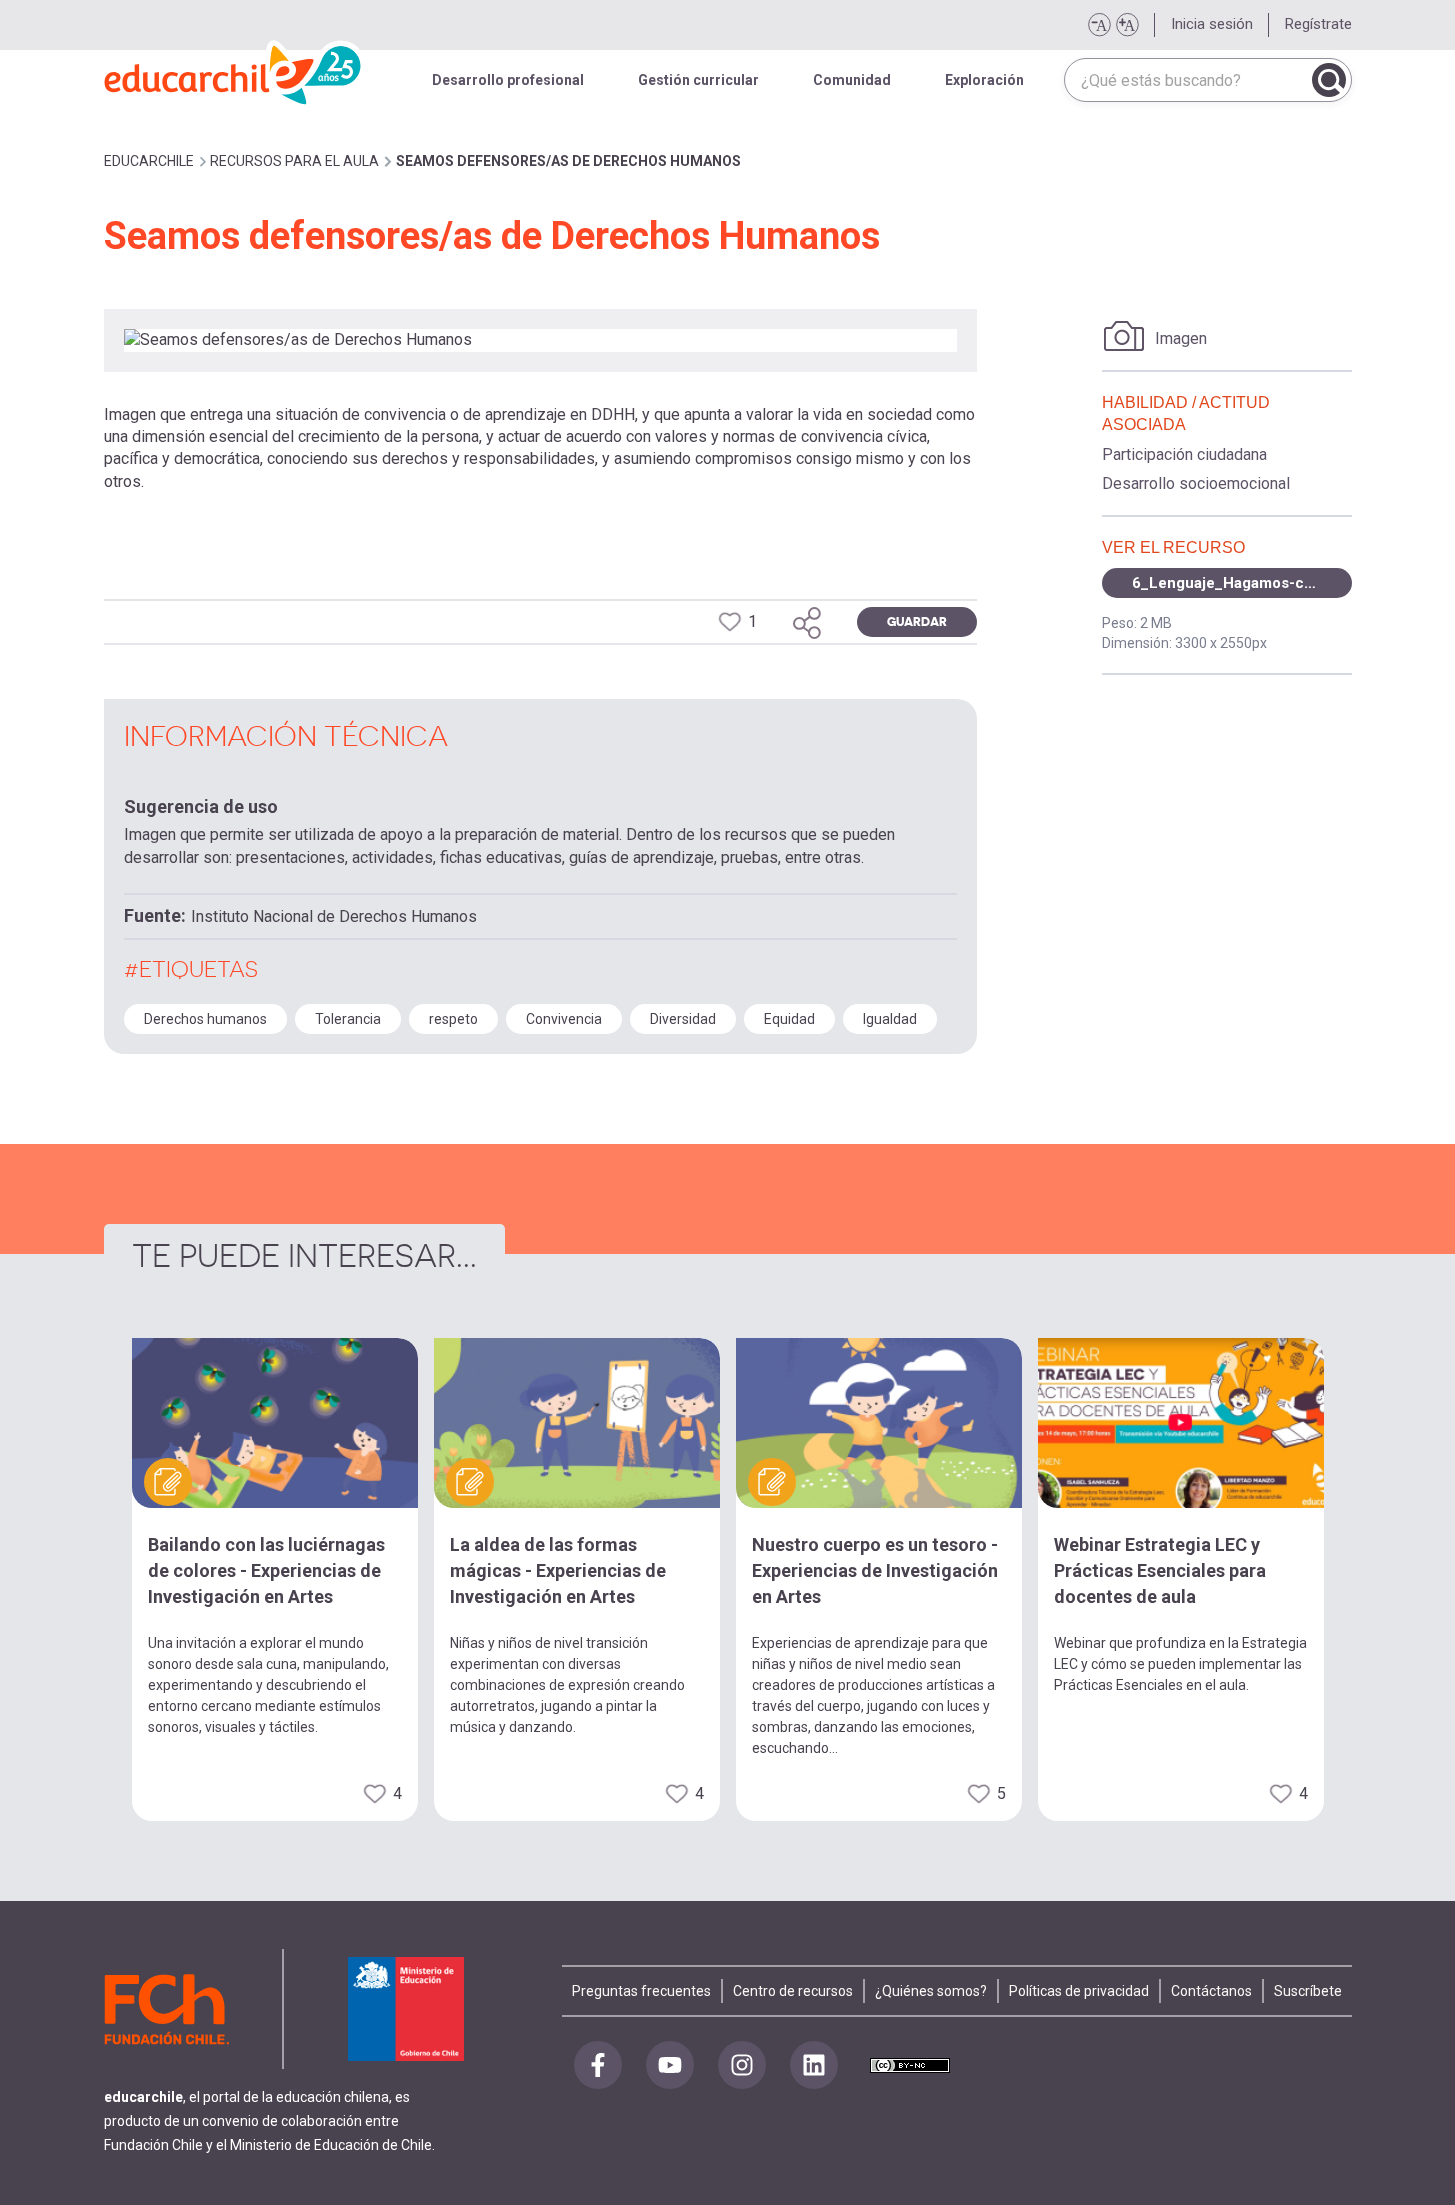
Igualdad (890, 1019)
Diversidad (683, 1019)
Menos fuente (1099, 25)
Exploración (984, 80)
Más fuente (1127, 25)
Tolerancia (348, 1019)
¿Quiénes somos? (931, 1991)
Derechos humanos (205, 1019)
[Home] (234, 70)
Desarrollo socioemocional (1196, 483)
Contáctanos (1211, 1991)
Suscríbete (1308, 1991)
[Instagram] (742, 2065)
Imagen (1181, 338)
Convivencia (564, 1019)
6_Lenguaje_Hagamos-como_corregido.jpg (1242, 583)
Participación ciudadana (1184, 454)
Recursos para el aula (294, 161)
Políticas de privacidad (1079, 1991)
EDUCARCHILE (149, 161)
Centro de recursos (793, 1991)
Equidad (789, 1019)
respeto (453, 1019)
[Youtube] (670, 2065)
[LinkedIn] (814, 2065)
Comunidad (852, 80)
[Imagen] (1124, 336)
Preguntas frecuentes (641, 1991)
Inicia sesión (1212, 24)
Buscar (1329, 80)
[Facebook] (598, 2065)
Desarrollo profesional (508, 80)
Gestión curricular (698, 80)
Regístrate (1318, 24)
